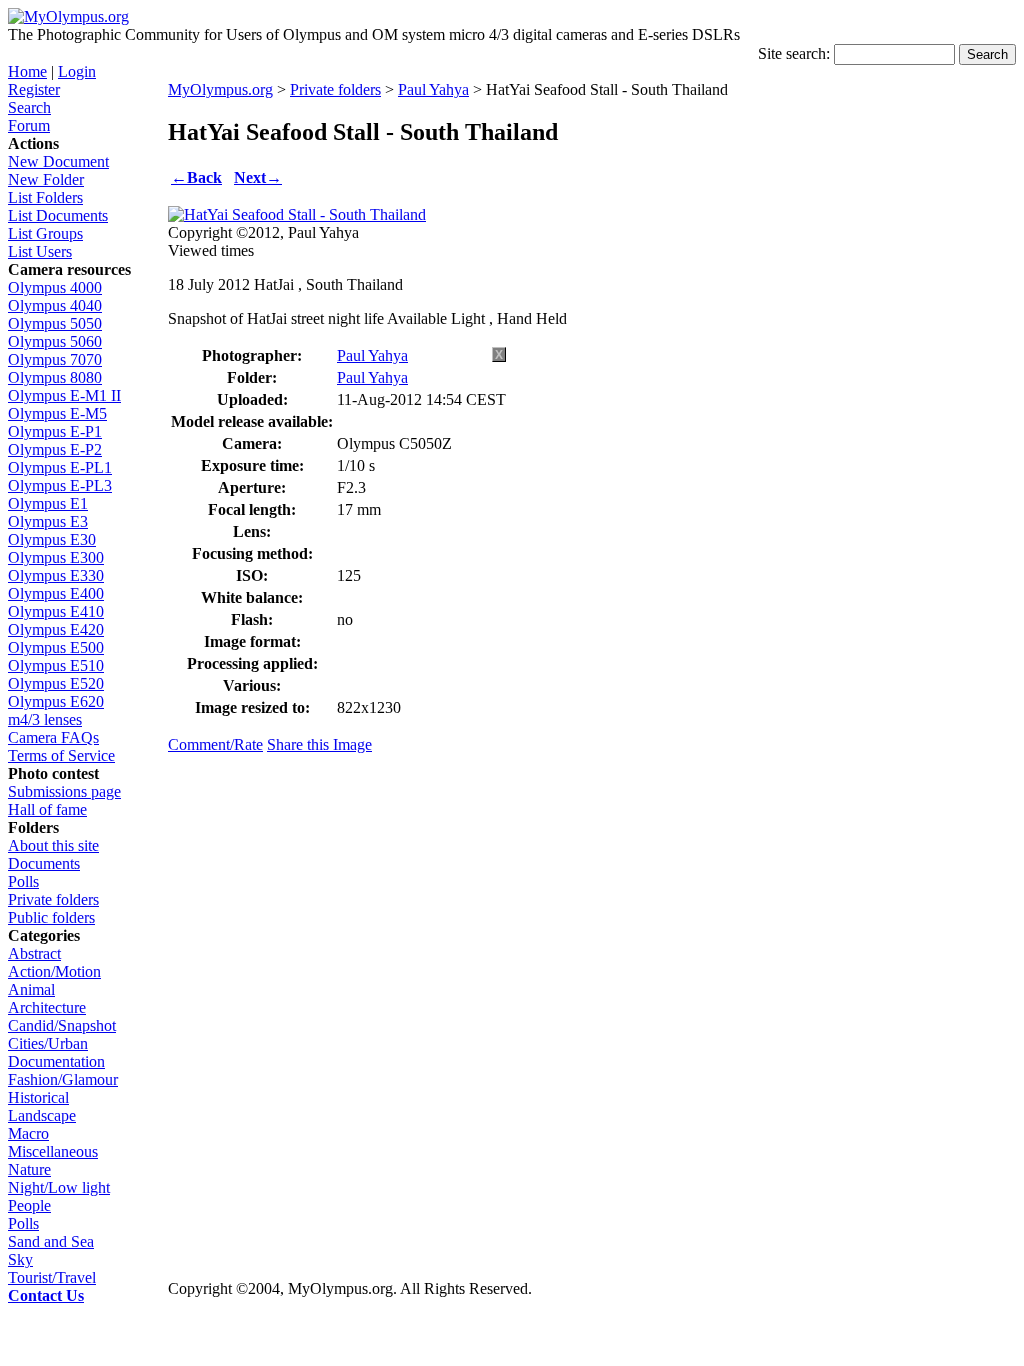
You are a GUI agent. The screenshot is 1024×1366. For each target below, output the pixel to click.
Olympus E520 (56, 683)
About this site (53, 845)
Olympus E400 (56, 593)
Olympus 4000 (55, 287)
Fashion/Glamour (63, 1079)
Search (29, 107)
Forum (29, 125)
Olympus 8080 (55, 377)
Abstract (34, 953)
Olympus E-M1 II (64, 395)
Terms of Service (61, 755)
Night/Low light (59, 1187)
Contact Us (46, 1295)
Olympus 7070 (55, 359)
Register (34, 89)
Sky (20, 1259)
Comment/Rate (215, 744)
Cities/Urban (48, 1043)
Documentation (56, 1061)
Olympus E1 (48, 503)
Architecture (47, 1007)
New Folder (46, 179)
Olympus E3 (48, 521)
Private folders (53, 899)
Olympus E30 (52, 539)
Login (77, 71)
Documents (44, 863)
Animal (31, 989)
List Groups (45, 233)
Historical (38, 1097)
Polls (23, 881)
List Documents (58, 215)
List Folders (45, 197)
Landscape (42, 1115)
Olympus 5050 (55, 323)
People (29, 1205)
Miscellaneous (53, 1151)
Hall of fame (47, 809)
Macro (28, 1133)
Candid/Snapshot (62, 1025)
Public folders (51, 917)
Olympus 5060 (55, 341)
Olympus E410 (56, 611)
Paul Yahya (433, 89)
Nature (29, 1169)
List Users (40, 251)
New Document (58, 161)
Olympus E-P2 (55, 449)
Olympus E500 (56, 647)
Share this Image (319, 744)
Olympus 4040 (55, 305)
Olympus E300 (56, 557)
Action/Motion (54, 971)
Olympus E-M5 (57, 413)
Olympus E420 (56, 629)
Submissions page (64, 791)
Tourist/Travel (52, 1277)
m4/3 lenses (45, 719)
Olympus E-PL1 (60, 467)
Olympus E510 (56, 665)
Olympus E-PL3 (60, 485)
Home (27, 71)
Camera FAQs (53, 737)
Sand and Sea (51, 1241)
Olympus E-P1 (55, 431)
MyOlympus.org (220, 89)
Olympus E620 (56, 701)
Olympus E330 (56, 575)
